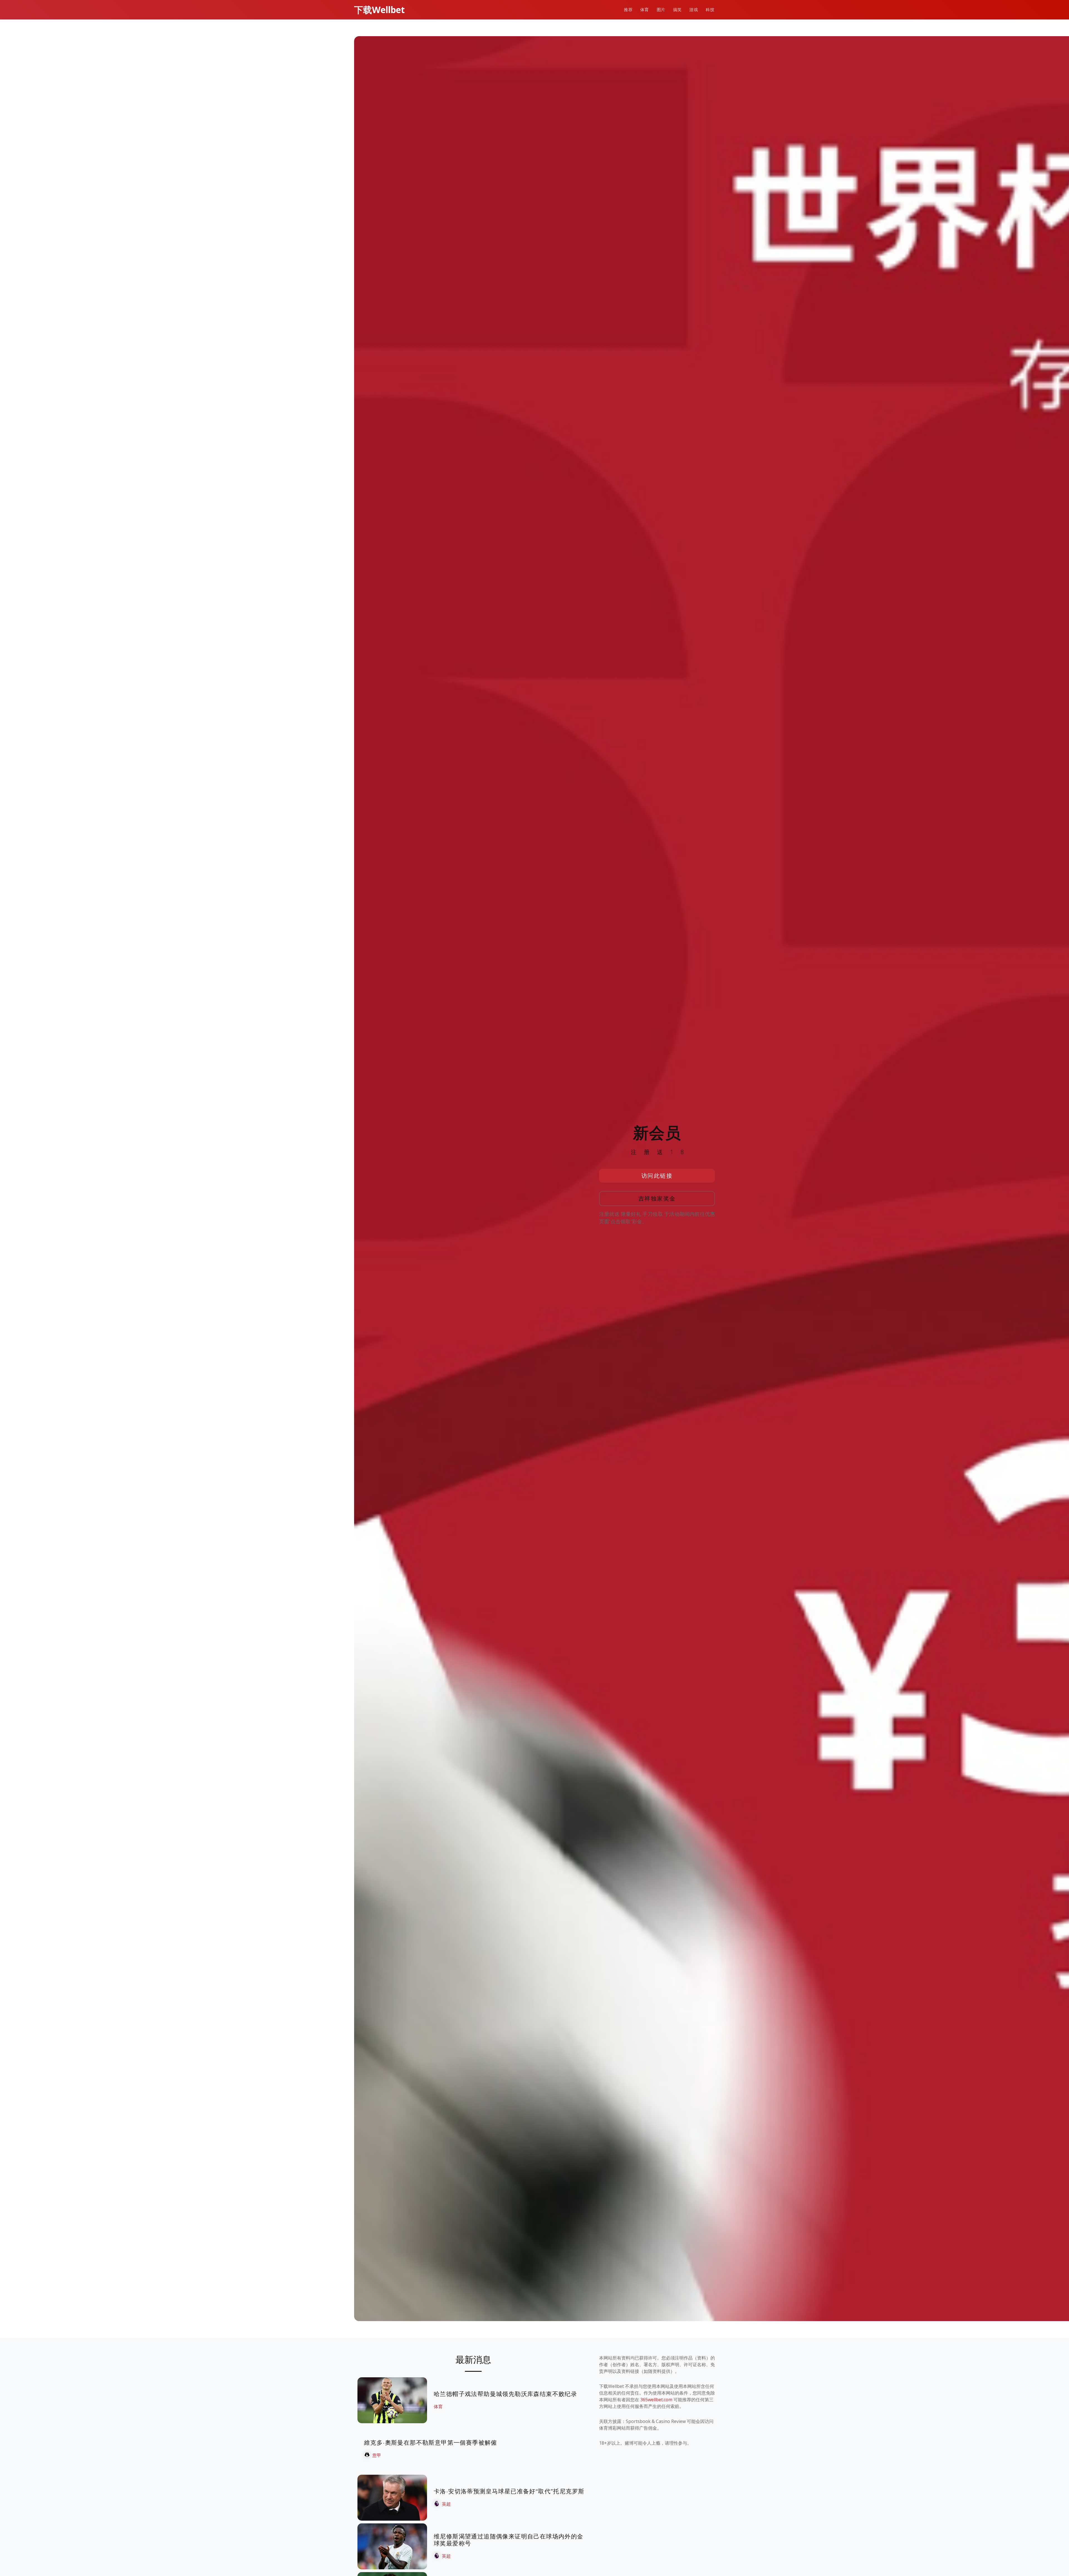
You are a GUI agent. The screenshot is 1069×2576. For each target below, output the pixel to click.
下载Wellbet (379, 10)
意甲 (377, 2455)
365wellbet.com (656, 2400)
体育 (645, 10)
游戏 (694, 10)
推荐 (628, 10)
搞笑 (677, 10)
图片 (661, 10)
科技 (710, 10)
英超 (446, 2504)
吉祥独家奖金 (657, 1198)
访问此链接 (657, 1176)
